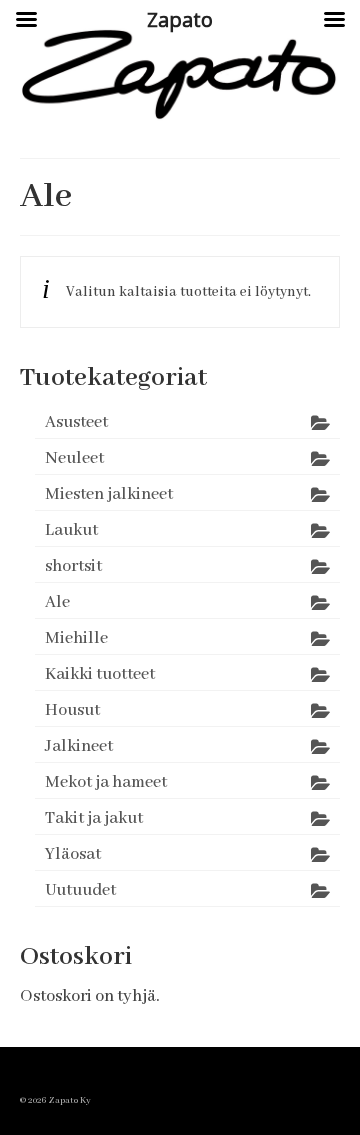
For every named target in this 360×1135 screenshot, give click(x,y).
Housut (72, 710)
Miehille (76, 638)
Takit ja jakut (94, 818)
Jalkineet (79, 746)
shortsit (73, 566)
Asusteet (76, 422)
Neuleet (74, 458)
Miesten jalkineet (109, 494)
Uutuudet (80, 890)
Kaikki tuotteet (100, 674)
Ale (57, 602)
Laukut (71, 530)
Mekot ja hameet (106, 782)
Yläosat (73, 854)
